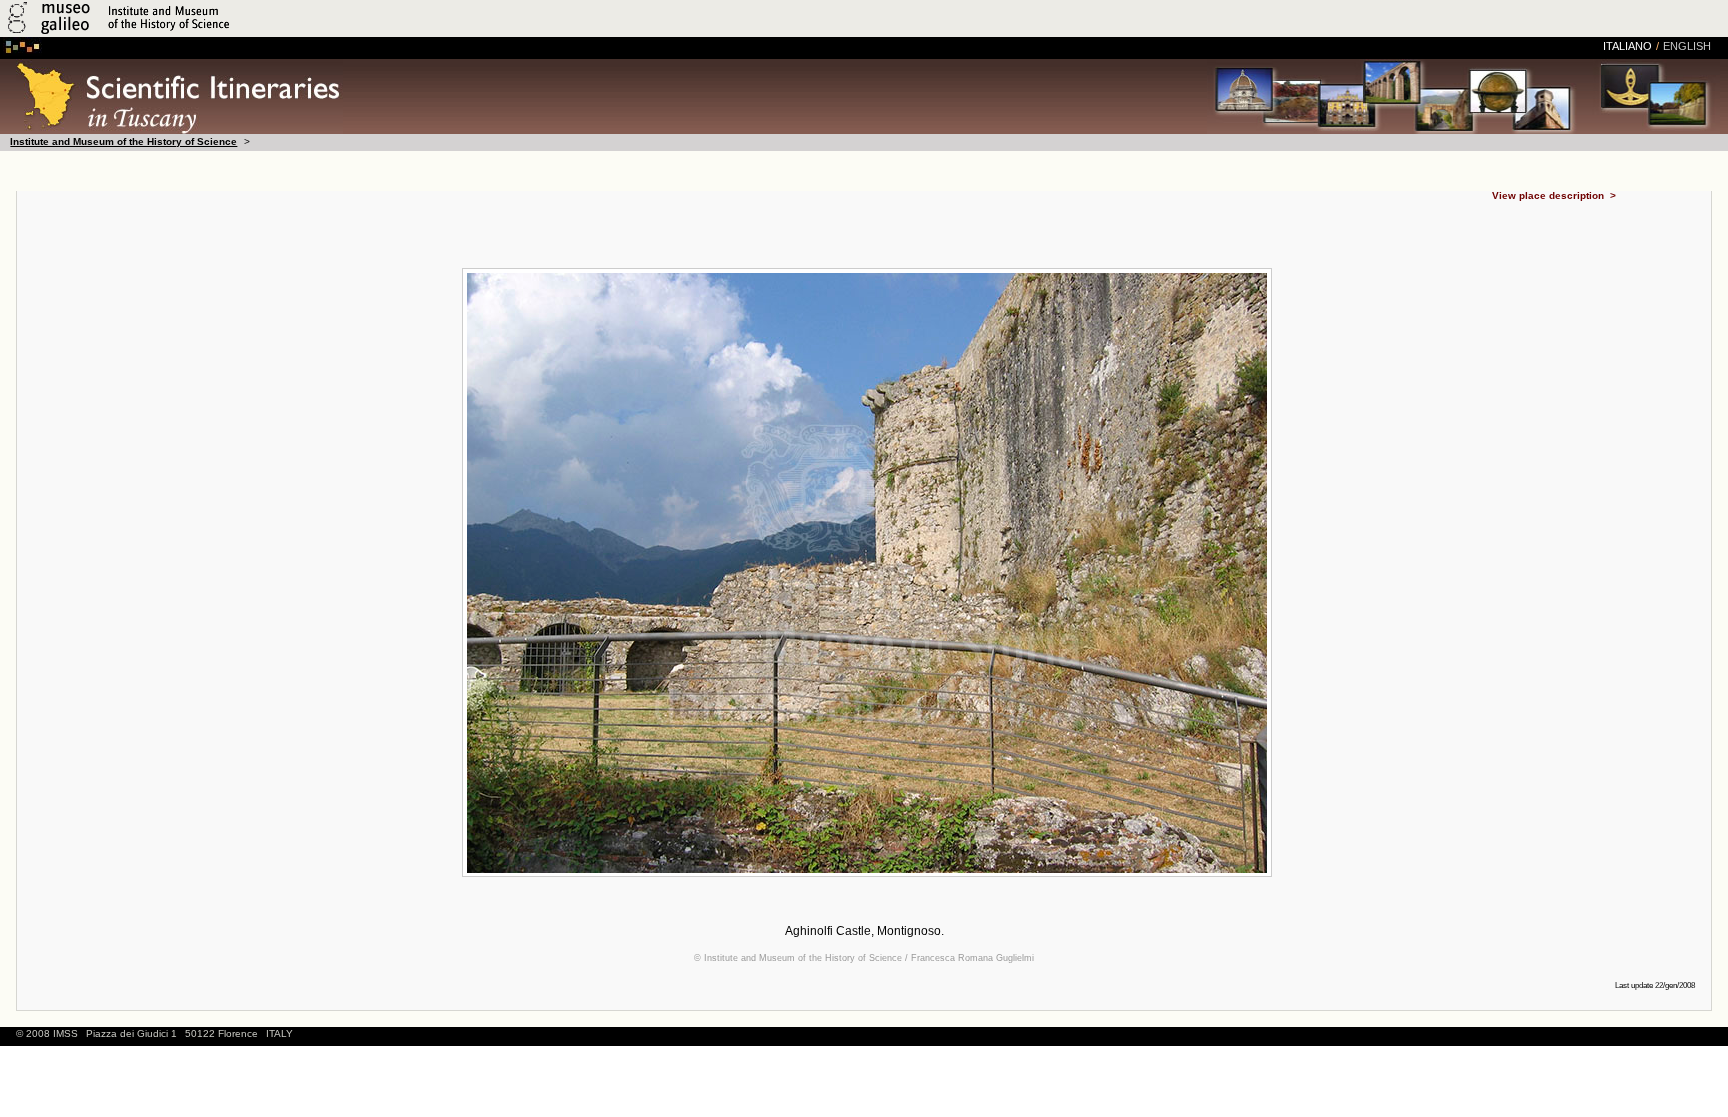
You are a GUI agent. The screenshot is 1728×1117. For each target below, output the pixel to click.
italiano (1627, 46)
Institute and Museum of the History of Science (123, 141)
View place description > (1554, 196)
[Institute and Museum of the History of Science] (237, 33)
